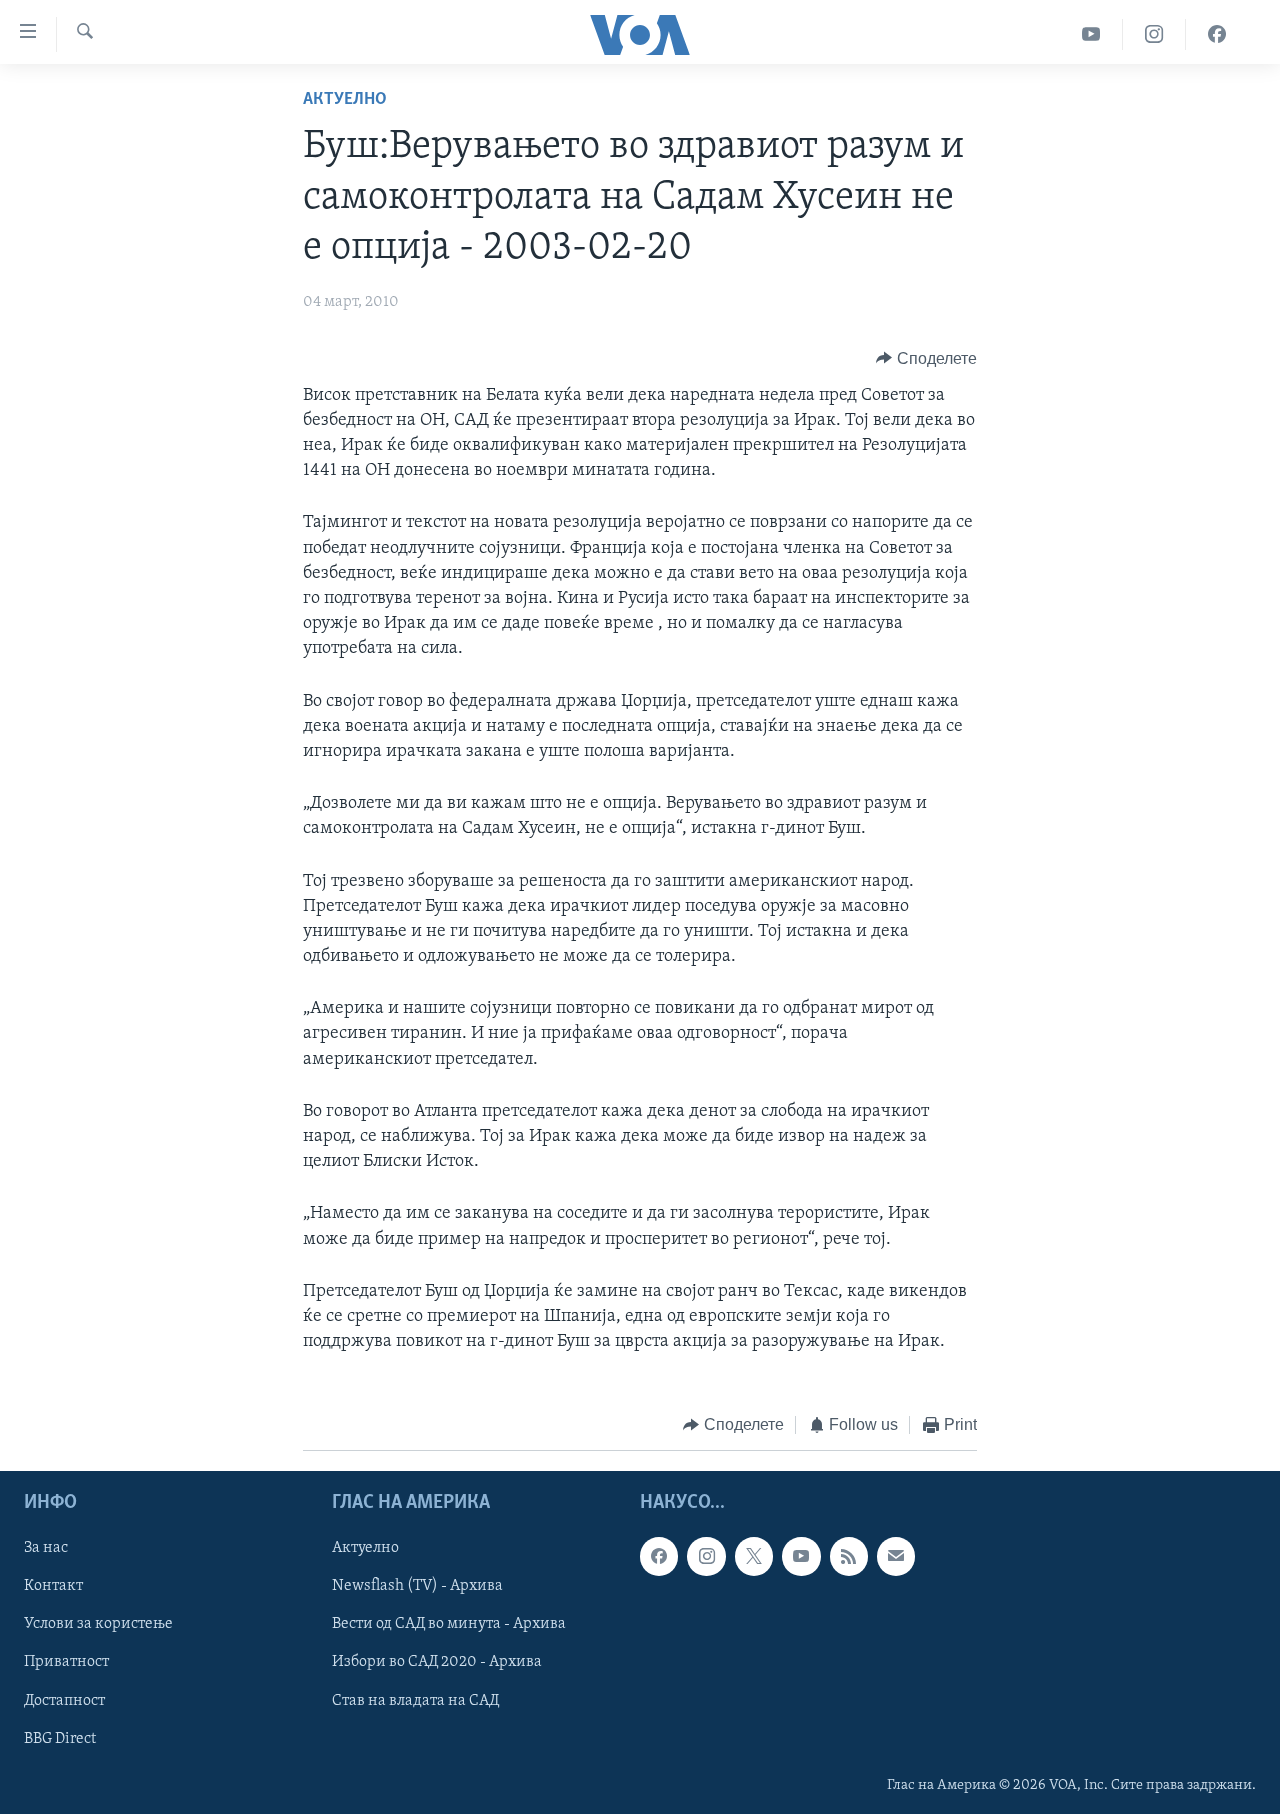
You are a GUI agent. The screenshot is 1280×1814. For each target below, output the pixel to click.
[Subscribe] (896, 1556)
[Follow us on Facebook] (659, 1556)
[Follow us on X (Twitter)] (754, 1556)
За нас (46, 1548)
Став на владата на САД (415, 1700)
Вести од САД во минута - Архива (449, 1624)
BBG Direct (60, 1738)
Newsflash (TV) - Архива (417, 1586)
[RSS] (849, 1556)
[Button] (926, 359)
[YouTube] (1091, 34)
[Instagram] (1154, 34)
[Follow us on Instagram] (706, 1556)
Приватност (66, 1662)
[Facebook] (1217, 34)
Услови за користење (98, 1624)
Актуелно (345, 100)
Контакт (53, 1586)
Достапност (64, 1700)
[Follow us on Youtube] (801, 1556)
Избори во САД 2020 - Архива (437, 1662)
